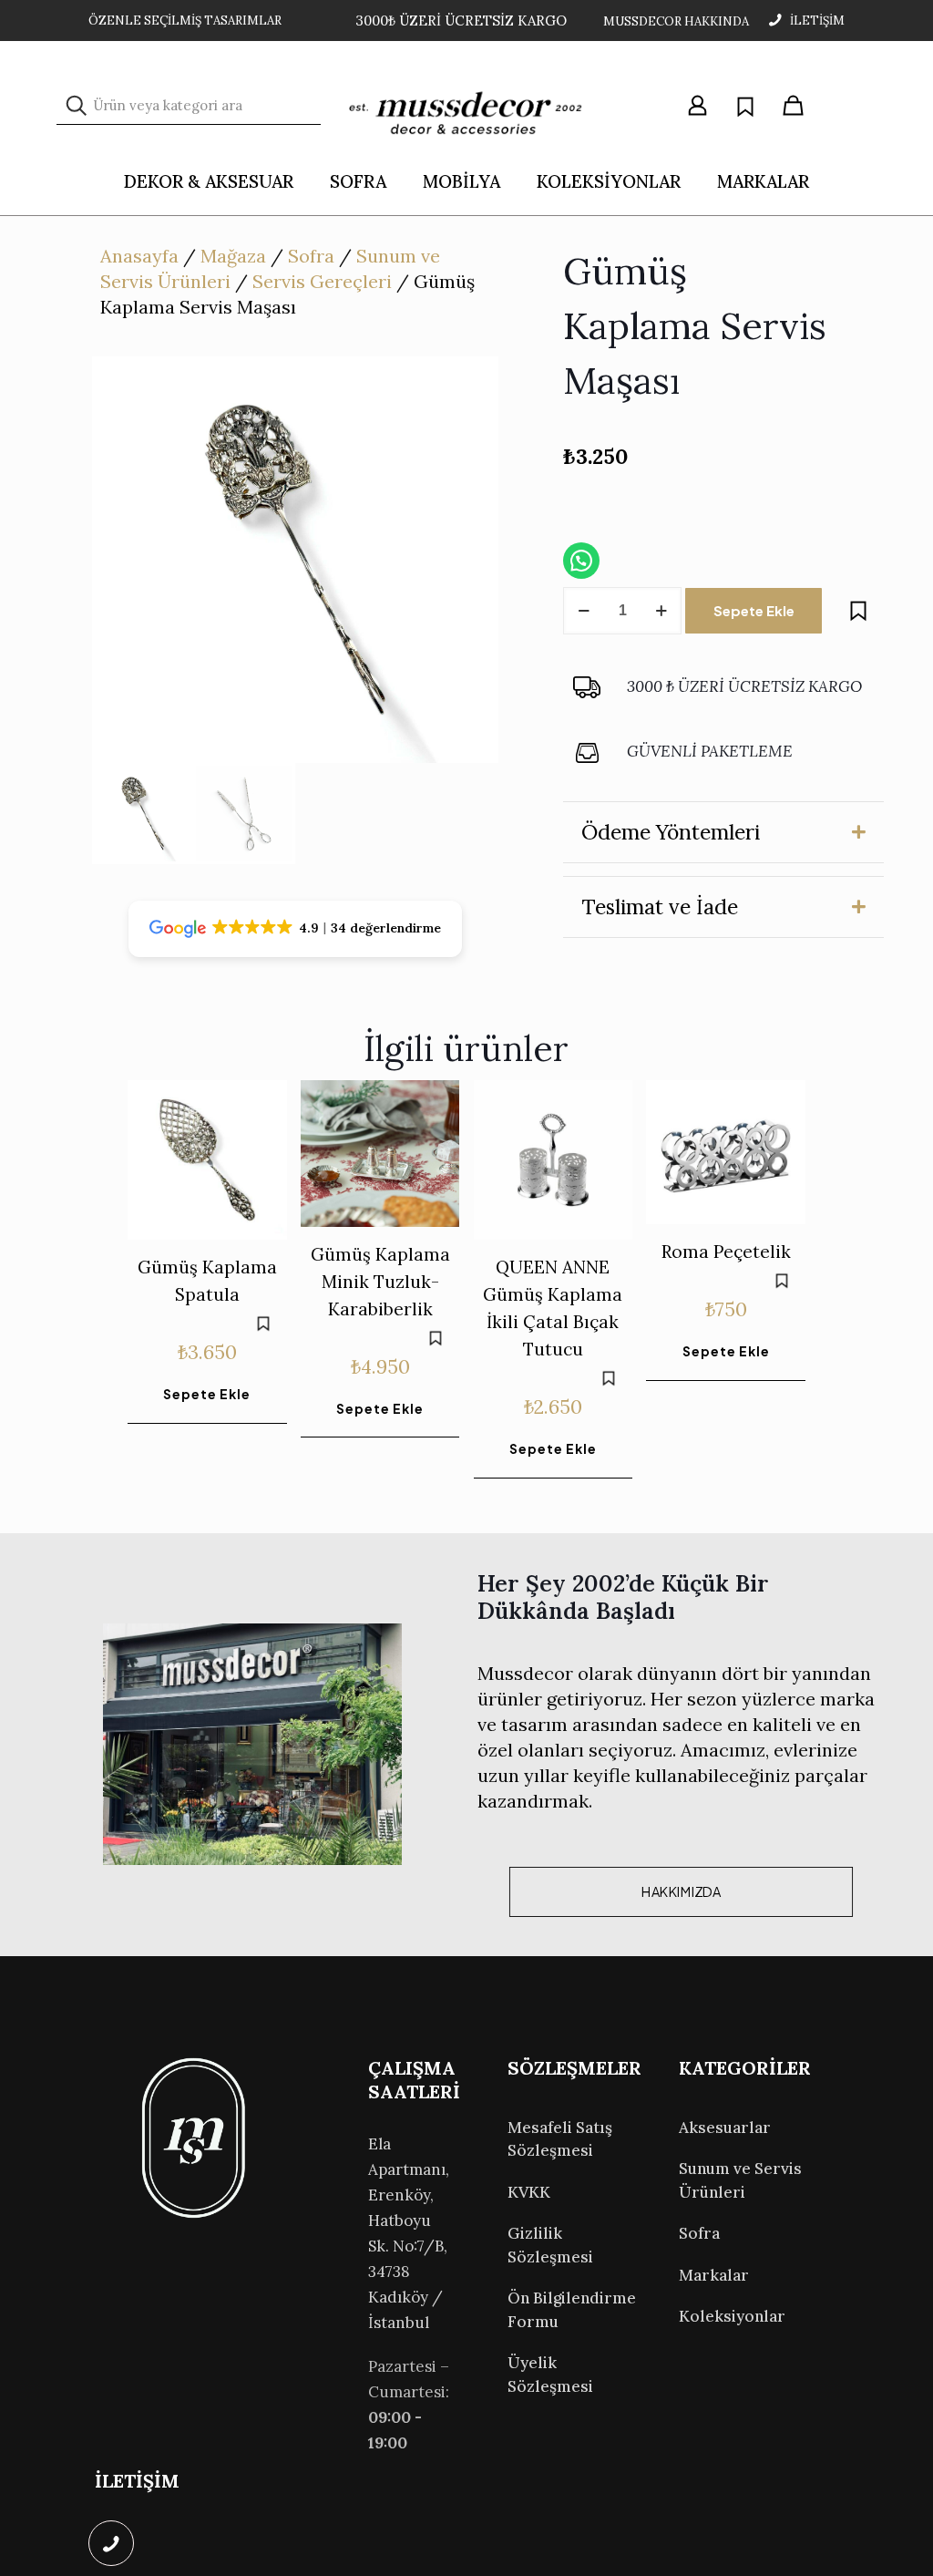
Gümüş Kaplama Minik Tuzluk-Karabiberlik (380, 1282)
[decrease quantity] (584, 611)
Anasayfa (139, 256)
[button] (723, 832)
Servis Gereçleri (322, 281)
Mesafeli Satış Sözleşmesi (560, 2139)
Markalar (714, 2275)
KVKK (529, 2192)
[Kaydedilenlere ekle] (858, 611)
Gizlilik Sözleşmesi (550, 2245)
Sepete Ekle (754, 610)
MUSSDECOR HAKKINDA (676, 21)
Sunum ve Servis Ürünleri (740, 2180)
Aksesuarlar (725, 2128)
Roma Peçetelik (726, 1252)
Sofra (311, 256)
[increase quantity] (661, 611)
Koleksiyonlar (732, 2316)
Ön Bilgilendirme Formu (572, 2310)
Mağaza (233, 256)
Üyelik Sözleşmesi (550, 2375)
